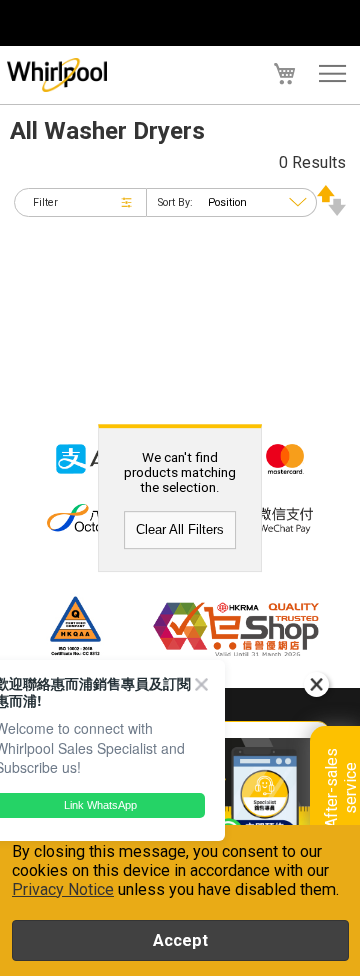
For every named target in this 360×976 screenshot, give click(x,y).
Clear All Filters (180, 530)
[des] (331, 210)
